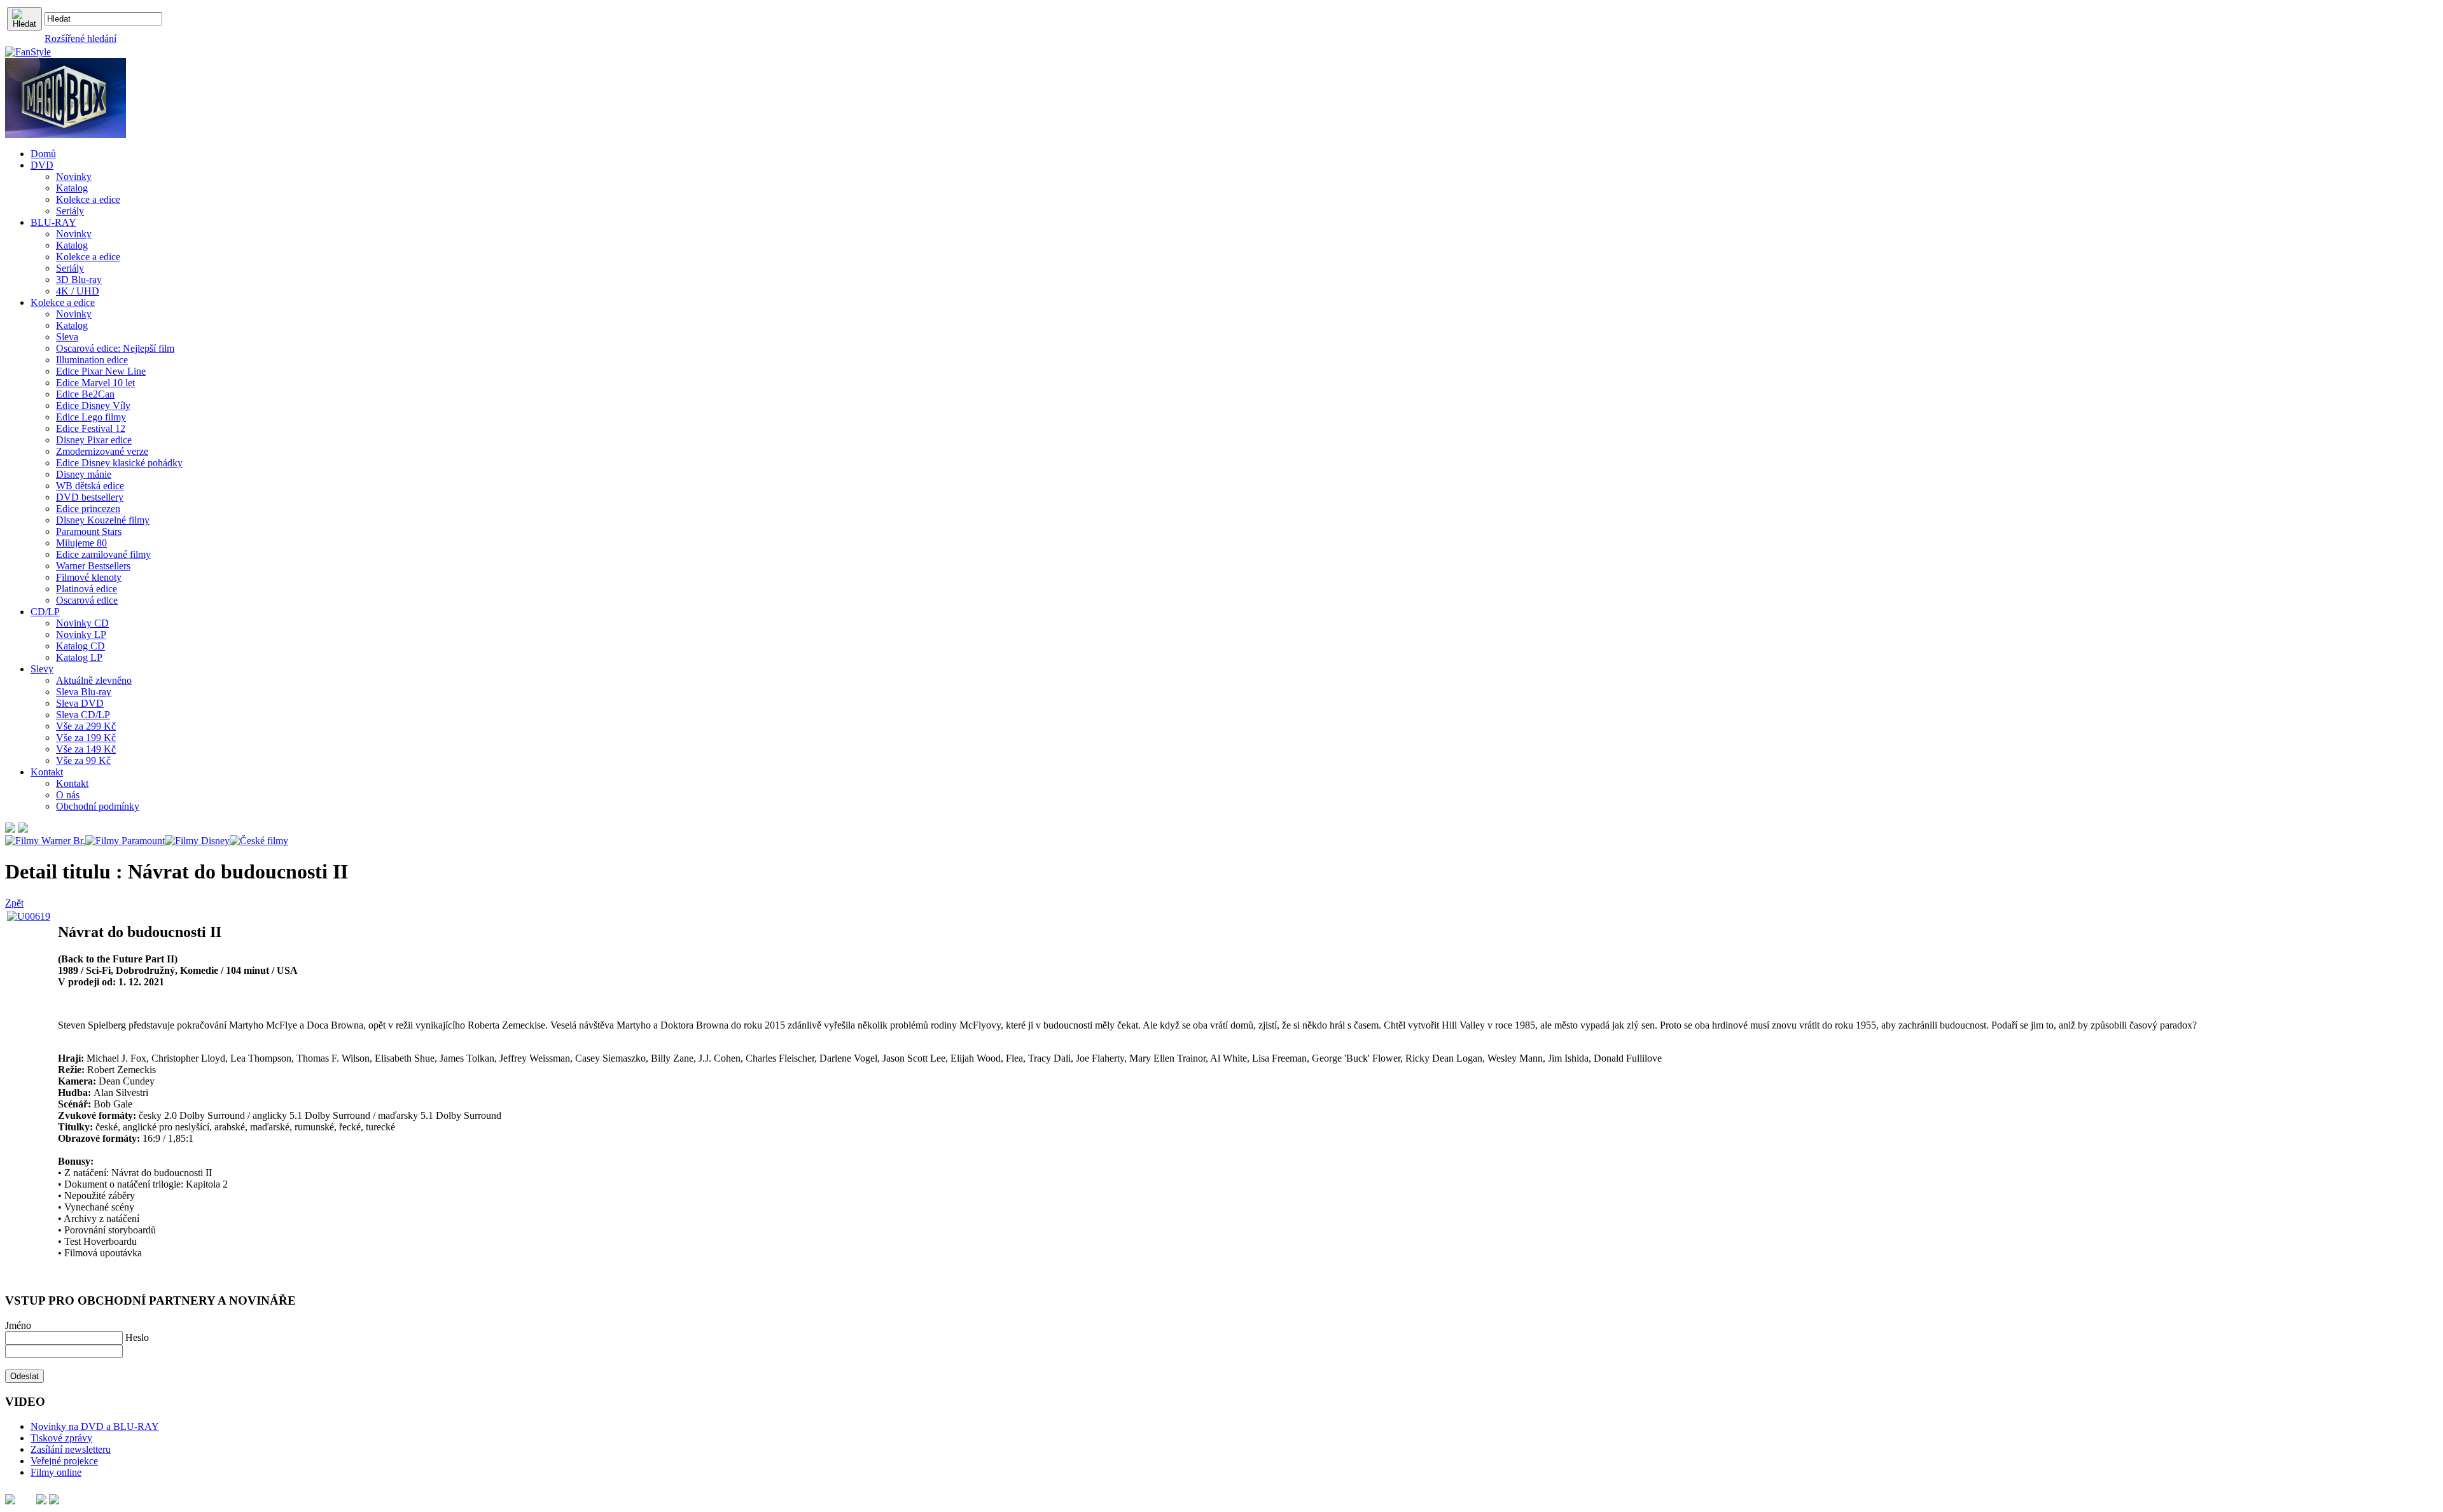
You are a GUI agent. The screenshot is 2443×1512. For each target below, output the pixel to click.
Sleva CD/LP (83, 715)
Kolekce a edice (88, 199)
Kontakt (72, 783)
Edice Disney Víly (93, 406)
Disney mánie (84, 474)
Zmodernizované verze (102, 451)
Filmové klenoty (89, 577)
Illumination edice (92, 360)
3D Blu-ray (79, 280)
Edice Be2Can (85, 394)
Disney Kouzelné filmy (103, 520)
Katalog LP (79, 657)
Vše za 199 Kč (86, 738)
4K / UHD (78, 291)
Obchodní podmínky (98, 806)
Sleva (67, 337)
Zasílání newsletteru (71, 1449)
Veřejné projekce (64, 1461)
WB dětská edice (90, 486)
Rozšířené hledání (80, 38)
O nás (68, 795)
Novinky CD (82, 623)
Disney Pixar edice (94, 440)
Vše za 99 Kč (83, 760)
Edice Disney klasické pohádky (119, 463)
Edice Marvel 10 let (95, 383)
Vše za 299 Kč (86, 726)
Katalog (72, 188)
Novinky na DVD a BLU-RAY (95, 1426)
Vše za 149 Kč (86, 749)
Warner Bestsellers (93, 566)
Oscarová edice (87, 600)
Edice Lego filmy (91, 417)
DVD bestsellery (90, 497)
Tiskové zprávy (61, 1438)
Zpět (14, 903)
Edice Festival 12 (91, 428)
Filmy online (56, 1472)
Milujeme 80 (81, 543)
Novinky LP (81, 635)
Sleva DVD (80, 703)
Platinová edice (87, 589)
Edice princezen (88, 509)
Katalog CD (80, 646)
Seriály (70, 211)
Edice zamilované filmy (103, 554)
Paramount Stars (89, 531)
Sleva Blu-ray (84, 692)
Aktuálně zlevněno (94, 680)
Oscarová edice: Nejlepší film (115, 348)
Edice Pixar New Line (101, 371)
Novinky (74, 177)
